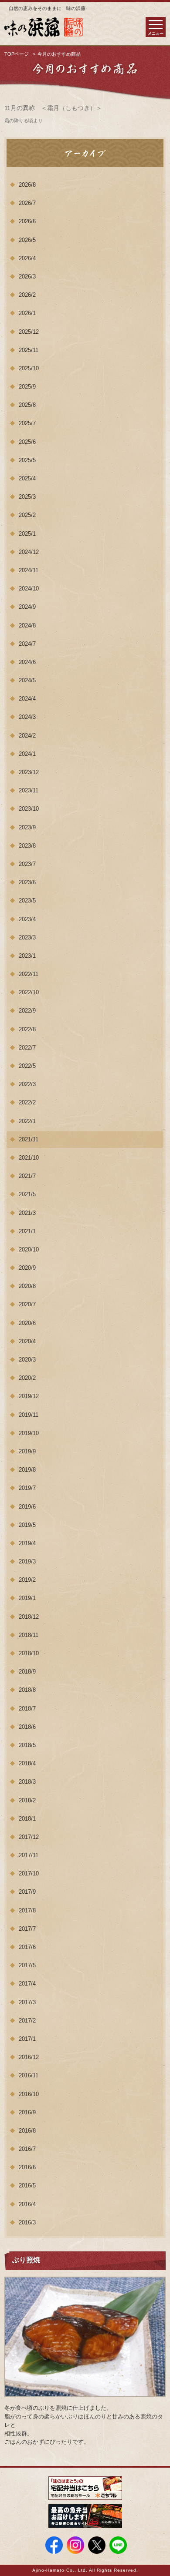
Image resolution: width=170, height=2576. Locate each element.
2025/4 (27, 478)
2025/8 (27, 405)
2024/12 (29, 552)
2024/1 (27, 754)
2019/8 (27, 1470)
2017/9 (27, 1892)
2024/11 (29, 570)
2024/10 (29, 589)
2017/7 (27, 1929)
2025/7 (27, 423)
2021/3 (27, 1213)
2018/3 (27, 1782)
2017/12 (29, 1837)
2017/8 (27, 1910)
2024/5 (27, 680)
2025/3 (27, 497)
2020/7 (27, 1304)
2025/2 (27, 515)
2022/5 (27, 1066)
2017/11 (29, 1855)
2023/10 (29, 809)
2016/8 (27, 2131)
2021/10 (29, 1158)
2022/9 (27, 1011)
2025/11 (29, 350)
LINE (118, 2545)
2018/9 (27, 1672)
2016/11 (29, 2075)
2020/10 (29, 1249)
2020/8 (27, 1286)
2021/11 (29, 1139)
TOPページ (17, 54)
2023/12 (29, 772)
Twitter (97, 2545)
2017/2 (27, 2021)
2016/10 (29, 2094)
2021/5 (27, 1194)
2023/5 (27, 901)
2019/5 (27, 1525)
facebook (54, 2545)
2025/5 (27, 460)
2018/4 (27, 1763)
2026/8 (27, 185)
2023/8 (27, 846)
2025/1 (27, 534)
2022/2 (27, 1102)
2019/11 (29, 1415)
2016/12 (29, 2057)
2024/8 (27, 626)
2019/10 (29, 1433)
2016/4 (27, 2204)
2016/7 (27, 2149)
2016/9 (27, 2112)
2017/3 (27, 2002)
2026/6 (27, 221)
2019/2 (27, 1580)
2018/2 (27, 1800)
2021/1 (27, 1231)
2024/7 (27, 644)
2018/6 (27, 1727)
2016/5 (27, 2185)
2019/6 (27, 1507)
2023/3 (27, 937)
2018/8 (27, 1690)
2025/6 (27, 442)
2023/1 (27, 956)
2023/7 (27, 864)
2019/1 (27, 1598)
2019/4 (27, 1543)
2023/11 (29, 790)
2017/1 (27, 2039)
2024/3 (27, 717)
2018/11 (29, 1635)
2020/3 (27, 1360)
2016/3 (27, 2222)
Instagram (75, 2545)
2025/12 (29, 332)
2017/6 (27, 1947)
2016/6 (27, 2167)
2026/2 (27, 295)
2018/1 (27, 1819)
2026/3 (27, 277)
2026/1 (27, 313)
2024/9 (27, 607)
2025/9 (27, 387)
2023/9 (27, 827)
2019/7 (27, 1488)
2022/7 (27, 1048)
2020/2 (27, 1378)
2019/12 (29, 1396)
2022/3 (27, 1084)
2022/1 (27, 1121)
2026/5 (27, 240)
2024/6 (27, 662)
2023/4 (27, 919)
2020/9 (27, 1268)
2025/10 (29, 368)
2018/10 (29, 1653)
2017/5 (27, 1965)
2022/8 (27, 1029)
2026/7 (27, 203)
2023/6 (27, 882)
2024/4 (27, 699)
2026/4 (27, 258)
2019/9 (27, 1451)
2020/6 (27, 1323)
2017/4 (27, 1984)
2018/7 (27, 1709)
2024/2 (27, 736)
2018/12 (29, 1617)
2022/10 (29, 992)
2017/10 (29, 1873)
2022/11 (29, 974)
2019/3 (27, 1561)
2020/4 (27, 1341)
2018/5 (27, 1745)
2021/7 (27, 1176)
